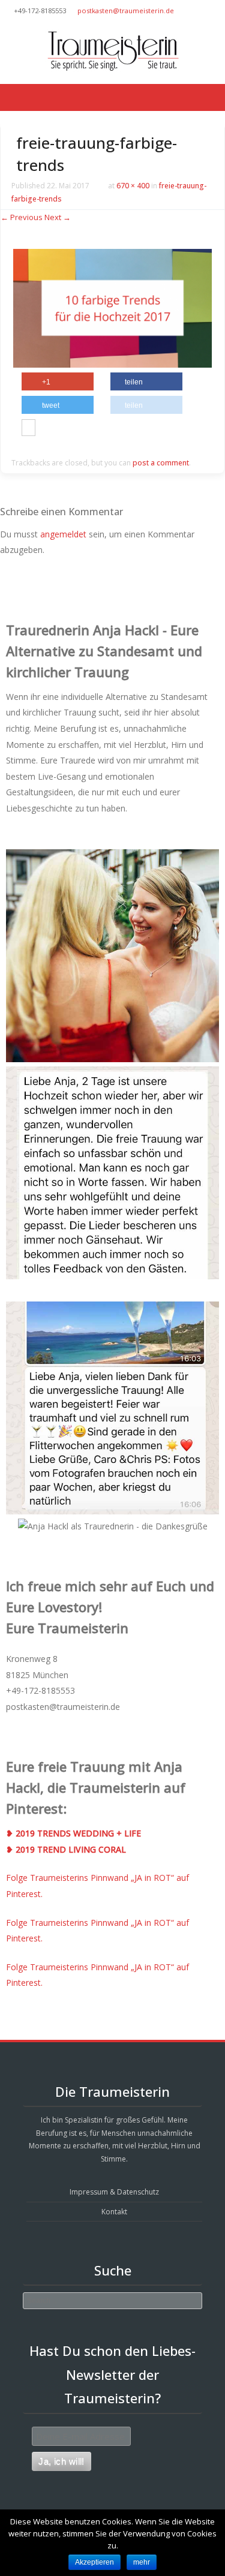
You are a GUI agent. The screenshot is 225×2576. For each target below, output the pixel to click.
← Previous (22, 217)
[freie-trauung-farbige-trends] (112, 364)
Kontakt (114, 2212)
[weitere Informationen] (28, 429)
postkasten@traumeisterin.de (126, 10)
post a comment (161, 463)
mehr (142, 2562)
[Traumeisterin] (112, 51)
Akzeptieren (94, 2562)
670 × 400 (133, 186)
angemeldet (63, 534)
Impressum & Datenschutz (114, 2192)
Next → (58, 217)
